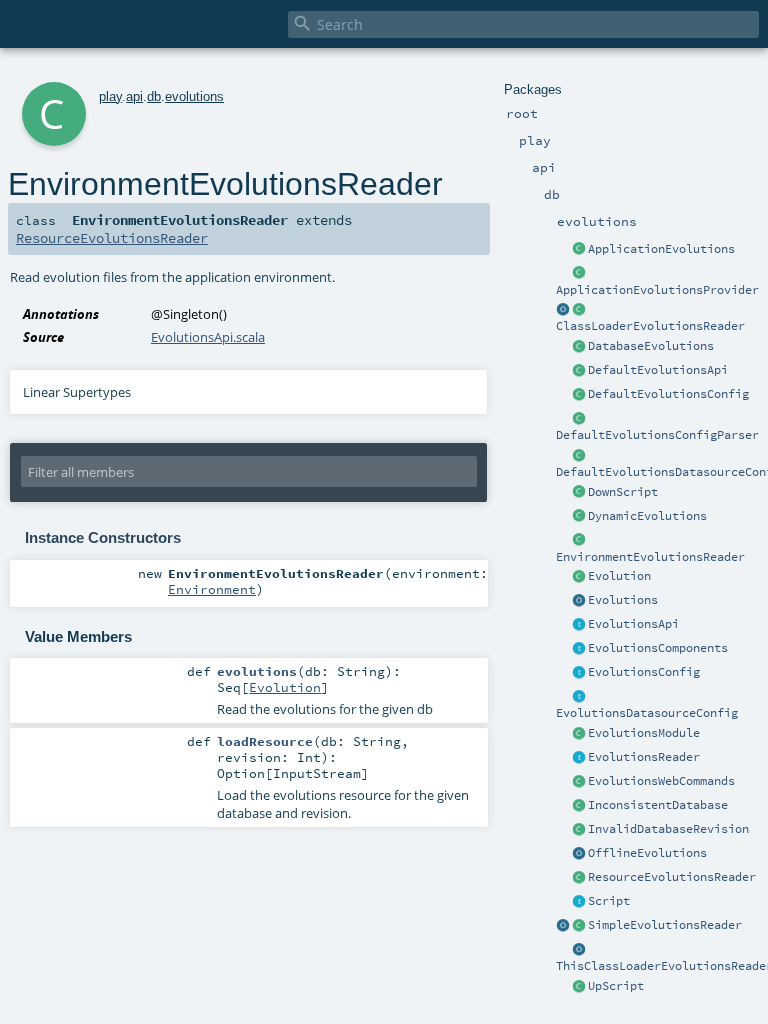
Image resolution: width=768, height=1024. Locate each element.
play (110, 96)
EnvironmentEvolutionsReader (650, 557)
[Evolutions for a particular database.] (579, 347)
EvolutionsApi (633, 624)
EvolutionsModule (644, 733)
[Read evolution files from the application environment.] (579, 541)
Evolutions (623, 600)
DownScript (623, 492)
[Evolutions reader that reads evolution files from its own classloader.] (579, 950)
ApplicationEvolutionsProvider (657, 290)
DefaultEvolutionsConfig (668, 394)
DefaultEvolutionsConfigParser (657, 435)
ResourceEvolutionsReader (672, 877)
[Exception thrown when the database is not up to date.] (579, 830)
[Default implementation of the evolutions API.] (579, 371)
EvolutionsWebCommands (661, 781)
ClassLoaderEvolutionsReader (650, 326)
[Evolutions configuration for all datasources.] (579, 673)
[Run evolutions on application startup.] (579, 250)
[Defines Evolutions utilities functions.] (579, 601)
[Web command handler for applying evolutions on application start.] (579, 782)
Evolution (619, 576)
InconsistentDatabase (658, 805)
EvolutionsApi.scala (208, 337)
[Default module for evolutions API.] (579, 734)
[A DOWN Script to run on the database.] (579, 493)
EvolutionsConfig (644, 672)
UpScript (616, 986)
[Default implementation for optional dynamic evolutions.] (579, 517)
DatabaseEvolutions (651, 346)
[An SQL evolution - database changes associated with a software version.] (579, 577)
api (134, 96)
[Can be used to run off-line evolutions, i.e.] (579, 854)
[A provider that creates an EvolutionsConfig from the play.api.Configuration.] (579, 419)
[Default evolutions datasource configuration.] (579, 456)
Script (609, 901)
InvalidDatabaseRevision (668, 829)
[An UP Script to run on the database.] (579, 987)
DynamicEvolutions (647, 516)
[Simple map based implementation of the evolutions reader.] (563, 926)
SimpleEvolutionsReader (665, 925)
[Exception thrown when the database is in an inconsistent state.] (579, 806)
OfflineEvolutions (647, 853)
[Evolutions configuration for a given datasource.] (579, 697)
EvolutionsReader (644, 757)
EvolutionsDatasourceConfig (647, 713)
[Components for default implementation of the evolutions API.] (579, 649)
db (154, 96)
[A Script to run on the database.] (579, 902)
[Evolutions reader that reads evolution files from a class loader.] (563, 310)
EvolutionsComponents (658, 648)
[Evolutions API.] (579, 625)
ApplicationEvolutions (661, 249)
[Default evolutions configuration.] (579, 395)
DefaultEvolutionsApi (658, 370)
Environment (212, 589)
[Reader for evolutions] (579, 758)
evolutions (194, 96)
